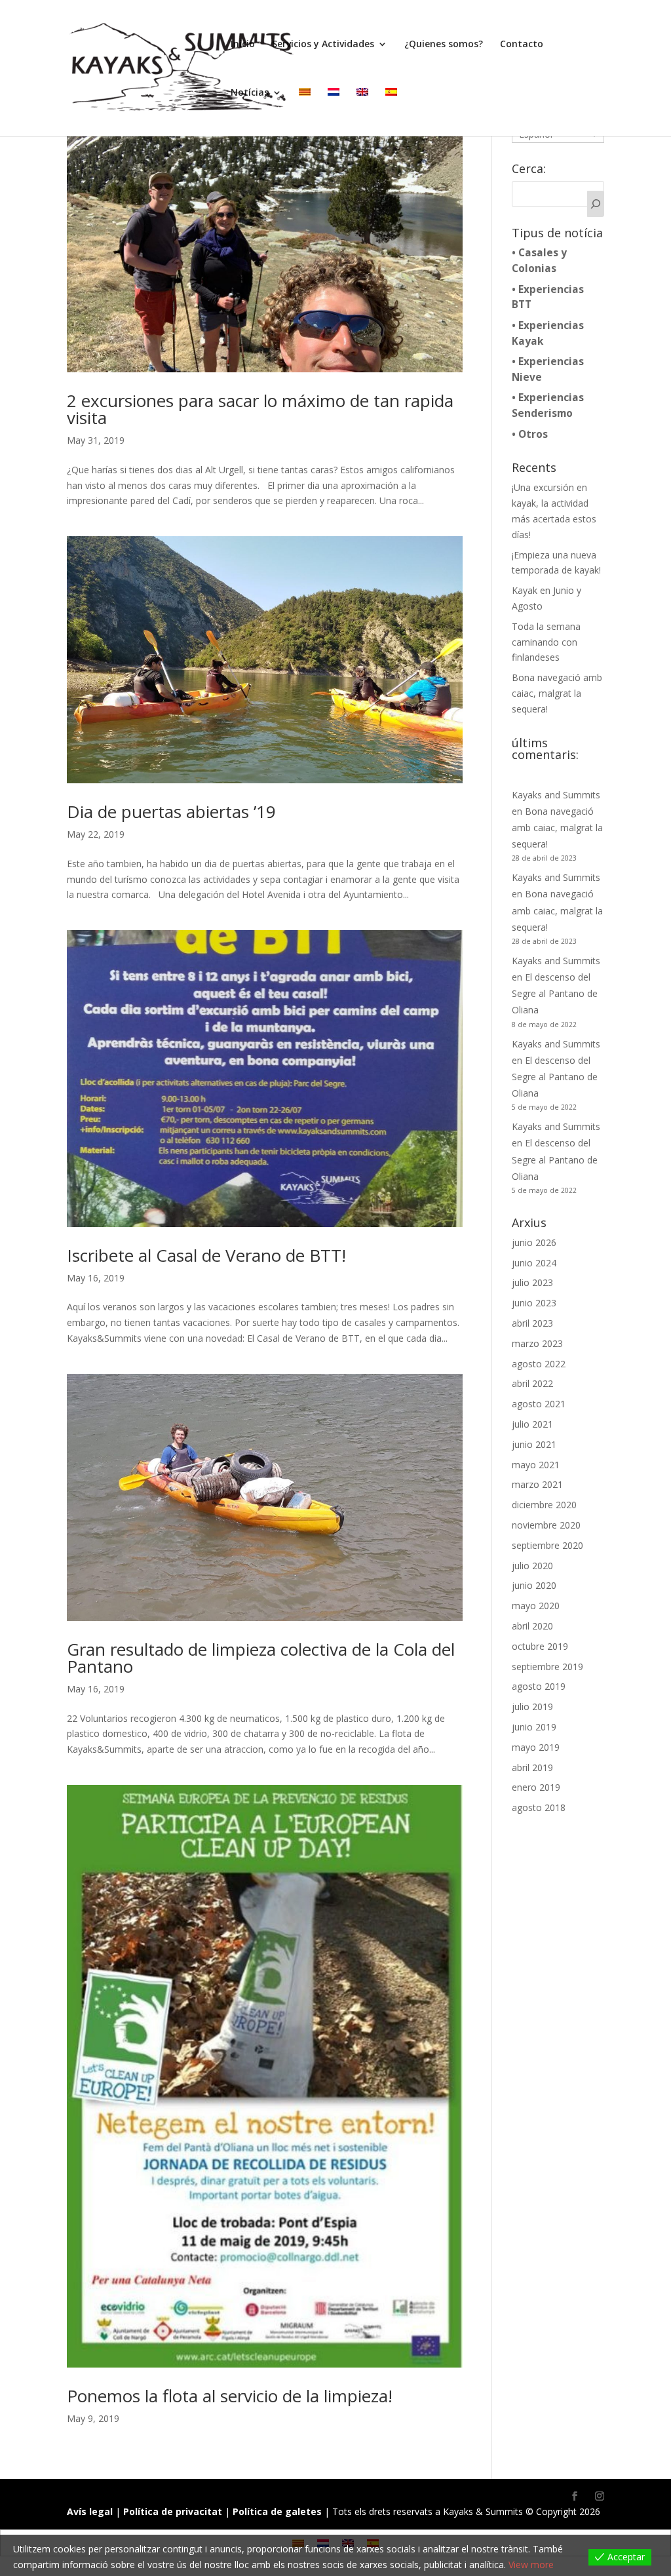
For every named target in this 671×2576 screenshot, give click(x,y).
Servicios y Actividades (323, 45)
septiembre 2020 (547, 1545)
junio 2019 (534, 1727)
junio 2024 (534, 1263)
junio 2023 (534, 1303)
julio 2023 (532, 1282)
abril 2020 (532, 1626)
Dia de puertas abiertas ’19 (171, 811)
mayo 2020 (536, 1606)
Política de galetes (278, 2511)
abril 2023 (532, 1323)
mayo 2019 (536, 1747)
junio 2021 (534, 1444)
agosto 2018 (539, 1807)
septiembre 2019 (547, 1667)
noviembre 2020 (546, 1525)
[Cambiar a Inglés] (362, 112)
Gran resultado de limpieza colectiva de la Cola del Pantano (261, 1658)
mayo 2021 (536, 1465)
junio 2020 (534, 1585)
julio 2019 (532, 1707)
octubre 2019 (540, 1646)
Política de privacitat (174, 2511)
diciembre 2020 (544, 1505)
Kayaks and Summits (556, 795)
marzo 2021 (537, 1484)
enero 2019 (536, 1787)
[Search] (596, 204)
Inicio (243, 45)
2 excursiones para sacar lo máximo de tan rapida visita (260, 409)
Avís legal (91, 2511)
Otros (533, 434)
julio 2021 (532, 1424)
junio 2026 (534, 1242)
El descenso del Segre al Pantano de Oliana (555, 993)
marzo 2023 (537, 1343)
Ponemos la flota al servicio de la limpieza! (230, 2396)
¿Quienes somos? (444, 45)
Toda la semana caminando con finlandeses (546, 642)
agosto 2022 (539, 1364)
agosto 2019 (539, 1686)
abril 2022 (532, 1383)
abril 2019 (532, 1767)
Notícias (250, 93)
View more (531, 2565)
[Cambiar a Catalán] (305, 112)
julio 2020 (532, 1566)
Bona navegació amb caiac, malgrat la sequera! (557, 693)
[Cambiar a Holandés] (334, 112)
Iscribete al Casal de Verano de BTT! (206, 1255)
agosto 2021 (539, 1404)
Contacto (522, 45)
